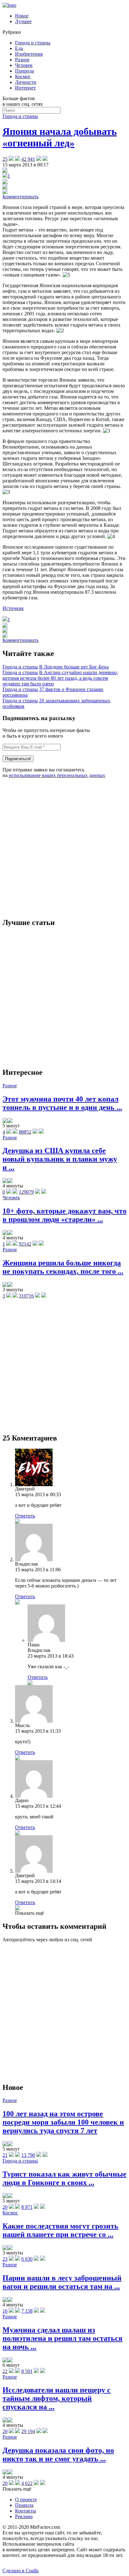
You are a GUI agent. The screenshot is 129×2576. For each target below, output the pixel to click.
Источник (13, 608)
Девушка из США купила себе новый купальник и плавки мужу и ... (60, 1159)
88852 (25, 1132)
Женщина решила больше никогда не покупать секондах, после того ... (63, 1267)
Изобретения (29, 54)
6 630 (27, 2259)
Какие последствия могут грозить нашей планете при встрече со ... (60, 2230)
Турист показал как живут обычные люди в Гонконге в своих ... (64, 2178)
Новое (22, 16)
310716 (26, 1296)
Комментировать (21, 197)
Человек (24, 65)
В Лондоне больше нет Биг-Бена (74, 667)
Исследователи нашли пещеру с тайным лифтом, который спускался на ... (57, 2398)
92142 (25, 1244)
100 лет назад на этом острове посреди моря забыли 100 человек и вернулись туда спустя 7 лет (63, 2122)
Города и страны (33, 43)
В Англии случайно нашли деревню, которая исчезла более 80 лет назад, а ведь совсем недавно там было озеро (60, 678)
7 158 (27, 2311)
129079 (26, 1192)
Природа (24, 71)
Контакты (26, 2511)
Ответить (25, 1516)
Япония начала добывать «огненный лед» (60, 137)
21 (5, 2155)
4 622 (27, 2483)
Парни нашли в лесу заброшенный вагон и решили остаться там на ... (62, 2282)
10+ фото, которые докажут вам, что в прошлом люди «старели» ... (64, 1215)
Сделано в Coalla (21, 2571)
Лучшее (23, 21)
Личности (26, 82)
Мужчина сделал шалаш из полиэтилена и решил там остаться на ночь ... (62, 2338)
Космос (23, 76)
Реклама (24, 2516)
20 (5, 2207)
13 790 (28, 2155)
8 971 (27, 2207)
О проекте (26, 2500)
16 (5, 2311)
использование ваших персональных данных (57, 775)
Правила (24, 2505)
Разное (22, 60)
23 (5, 2259)
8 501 (27, 2371)
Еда (19, 48)
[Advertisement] (64, 848)
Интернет (25, 88)
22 (5, 2371)
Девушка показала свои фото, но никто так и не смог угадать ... (58, 2454)
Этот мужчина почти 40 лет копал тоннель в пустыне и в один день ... (62, 1103)
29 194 (28, 2431)
